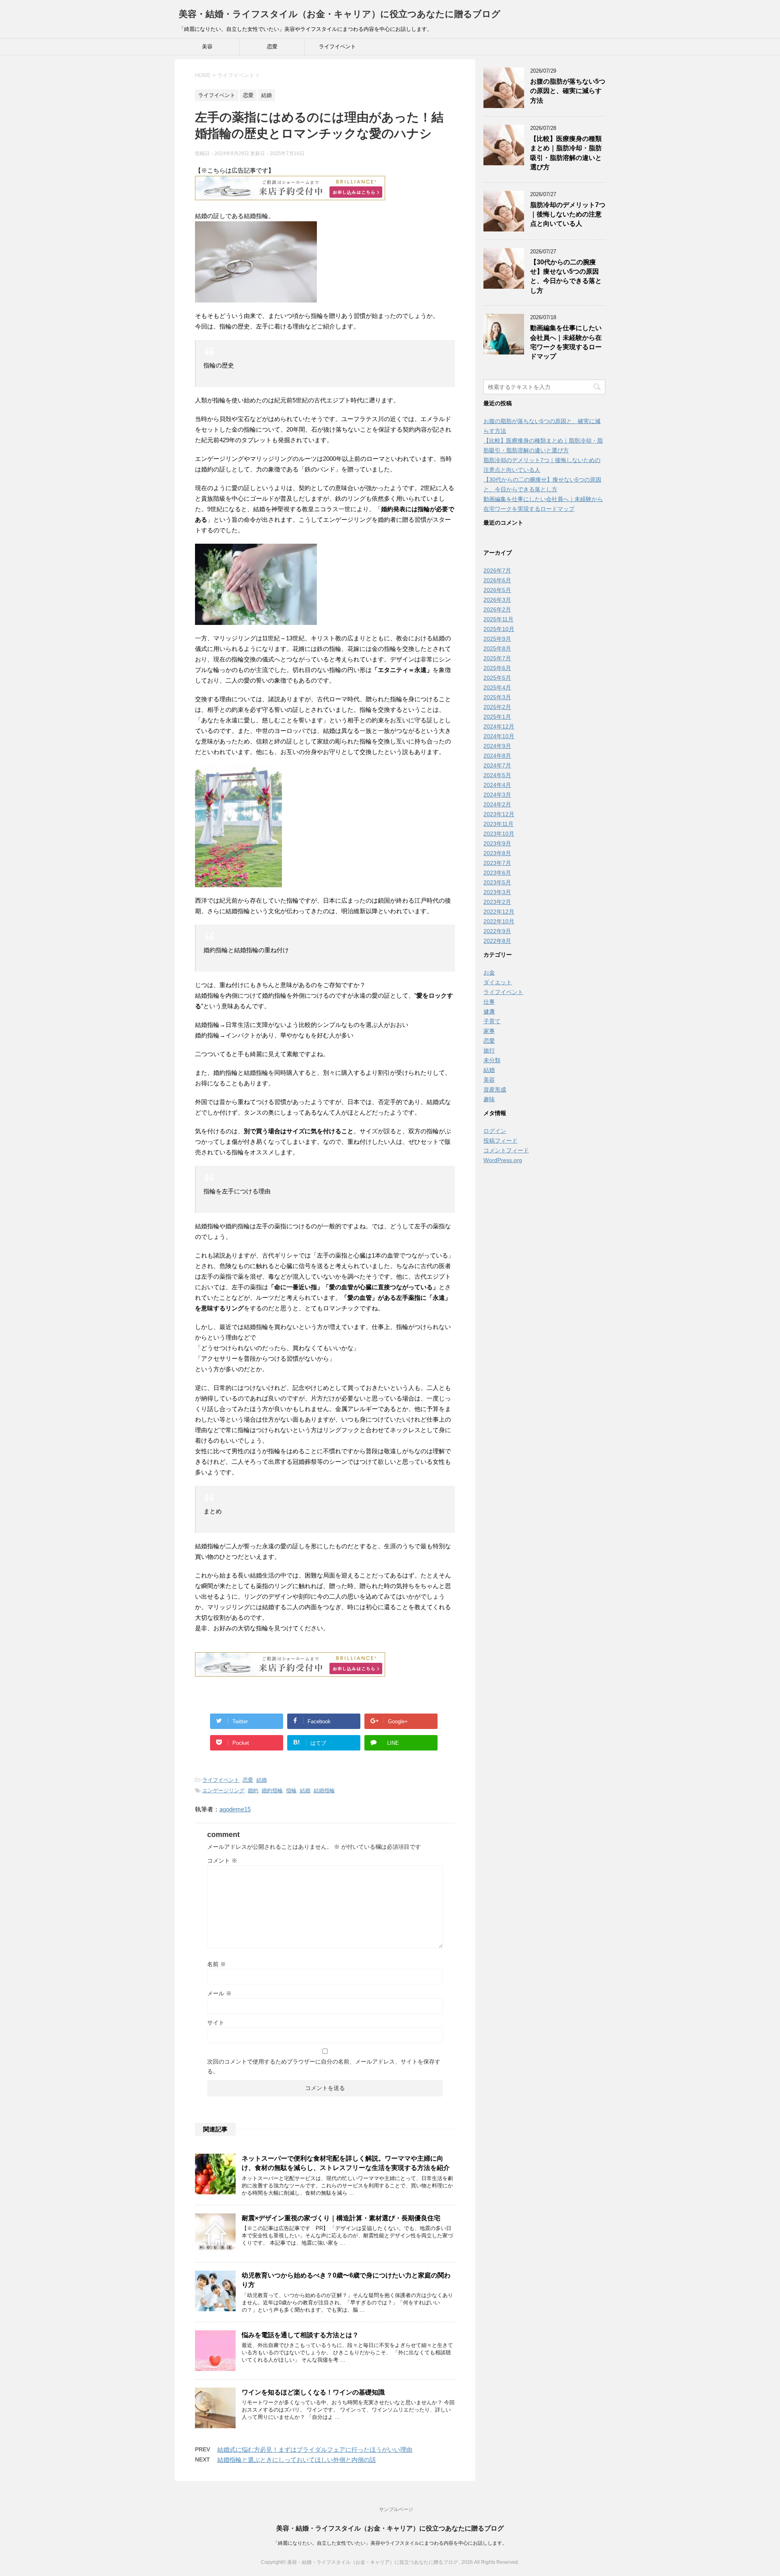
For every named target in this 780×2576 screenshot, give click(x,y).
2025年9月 (497, 639)
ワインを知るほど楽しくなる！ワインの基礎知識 (313, 2392)
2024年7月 (497, 765)
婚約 (253, 1790)
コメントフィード (506, 1150)
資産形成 (495, 1089)
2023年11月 (498, 824)
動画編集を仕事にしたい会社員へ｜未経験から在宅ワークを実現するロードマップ (566, 342)
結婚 (262, 1780)
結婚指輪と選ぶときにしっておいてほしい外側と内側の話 (297, 2460)
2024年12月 (499, 726)
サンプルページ (396, 2509)
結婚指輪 (324, 1790)
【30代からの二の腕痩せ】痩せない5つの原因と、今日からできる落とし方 (566, 276)
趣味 (489, 1099)
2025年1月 (497, 717)
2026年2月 (497, 609)
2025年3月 (497, 697)
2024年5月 (497, 775)
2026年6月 (497, 580)
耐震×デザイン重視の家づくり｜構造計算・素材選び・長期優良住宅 (341, 2218)
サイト (216, 2023)
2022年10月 (499, 921)
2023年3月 (497, 892)
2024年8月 (497, 756)
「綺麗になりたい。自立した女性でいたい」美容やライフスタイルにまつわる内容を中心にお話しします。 (390, 2543)
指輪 (291, 1790)
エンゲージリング (223, 1790)
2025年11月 (498, 619)
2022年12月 (499, 912)
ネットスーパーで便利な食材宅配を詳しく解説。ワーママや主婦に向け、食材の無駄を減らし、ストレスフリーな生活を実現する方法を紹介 (346, 2163)
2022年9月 (497, 931)
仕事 (489, 1002)
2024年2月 (497, 804)
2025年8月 (497, 648)
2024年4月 (497, 785)
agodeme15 (235, 1809)
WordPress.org (503, 1160)
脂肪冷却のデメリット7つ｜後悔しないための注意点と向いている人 (568, 214)
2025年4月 (497, 687)
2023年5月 (497, 882)
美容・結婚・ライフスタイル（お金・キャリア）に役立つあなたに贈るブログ (340, 14)
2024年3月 (497, 795)
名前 (217, 1964)
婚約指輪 (272, 1790)
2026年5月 (497, 590)
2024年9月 (497, 746)
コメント (222, 1861)
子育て (492, 1021)
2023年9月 (497, 843)
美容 (207, 46)
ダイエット (498, 982)
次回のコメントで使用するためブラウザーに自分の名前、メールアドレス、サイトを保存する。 (324, 2066)
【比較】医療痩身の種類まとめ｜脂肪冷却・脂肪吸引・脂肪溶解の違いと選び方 (566, 153)
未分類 (492, 1060)
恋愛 (272, 46)
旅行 (489, 1050)
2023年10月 (499, 834)
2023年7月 (497, 863)
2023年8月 (497, 853)
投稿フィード (500, 1141)
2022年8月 (497, 941)
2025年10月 (499, 629)
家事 (489, 1031)
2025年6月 (497, 668)
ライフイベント (337, 46)
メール (219, 1993)
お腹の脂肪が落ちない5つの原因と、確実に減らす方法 (568, 91)
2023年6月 (497, 873)
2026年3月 (497, 600)
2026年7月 (497, 571)
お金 (489, 972)
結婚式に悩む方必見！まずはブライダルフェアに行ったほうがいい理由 (315, 2450)
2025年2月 (497, 707)
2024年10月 (499, 736)
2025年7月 (497, 658)
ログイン (495, 1131)
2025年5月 (497, 678)
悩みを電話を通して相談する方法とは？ (300, 2335)
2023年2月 (497, 902)
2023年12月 (499, 814)
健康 (489, 1011)
